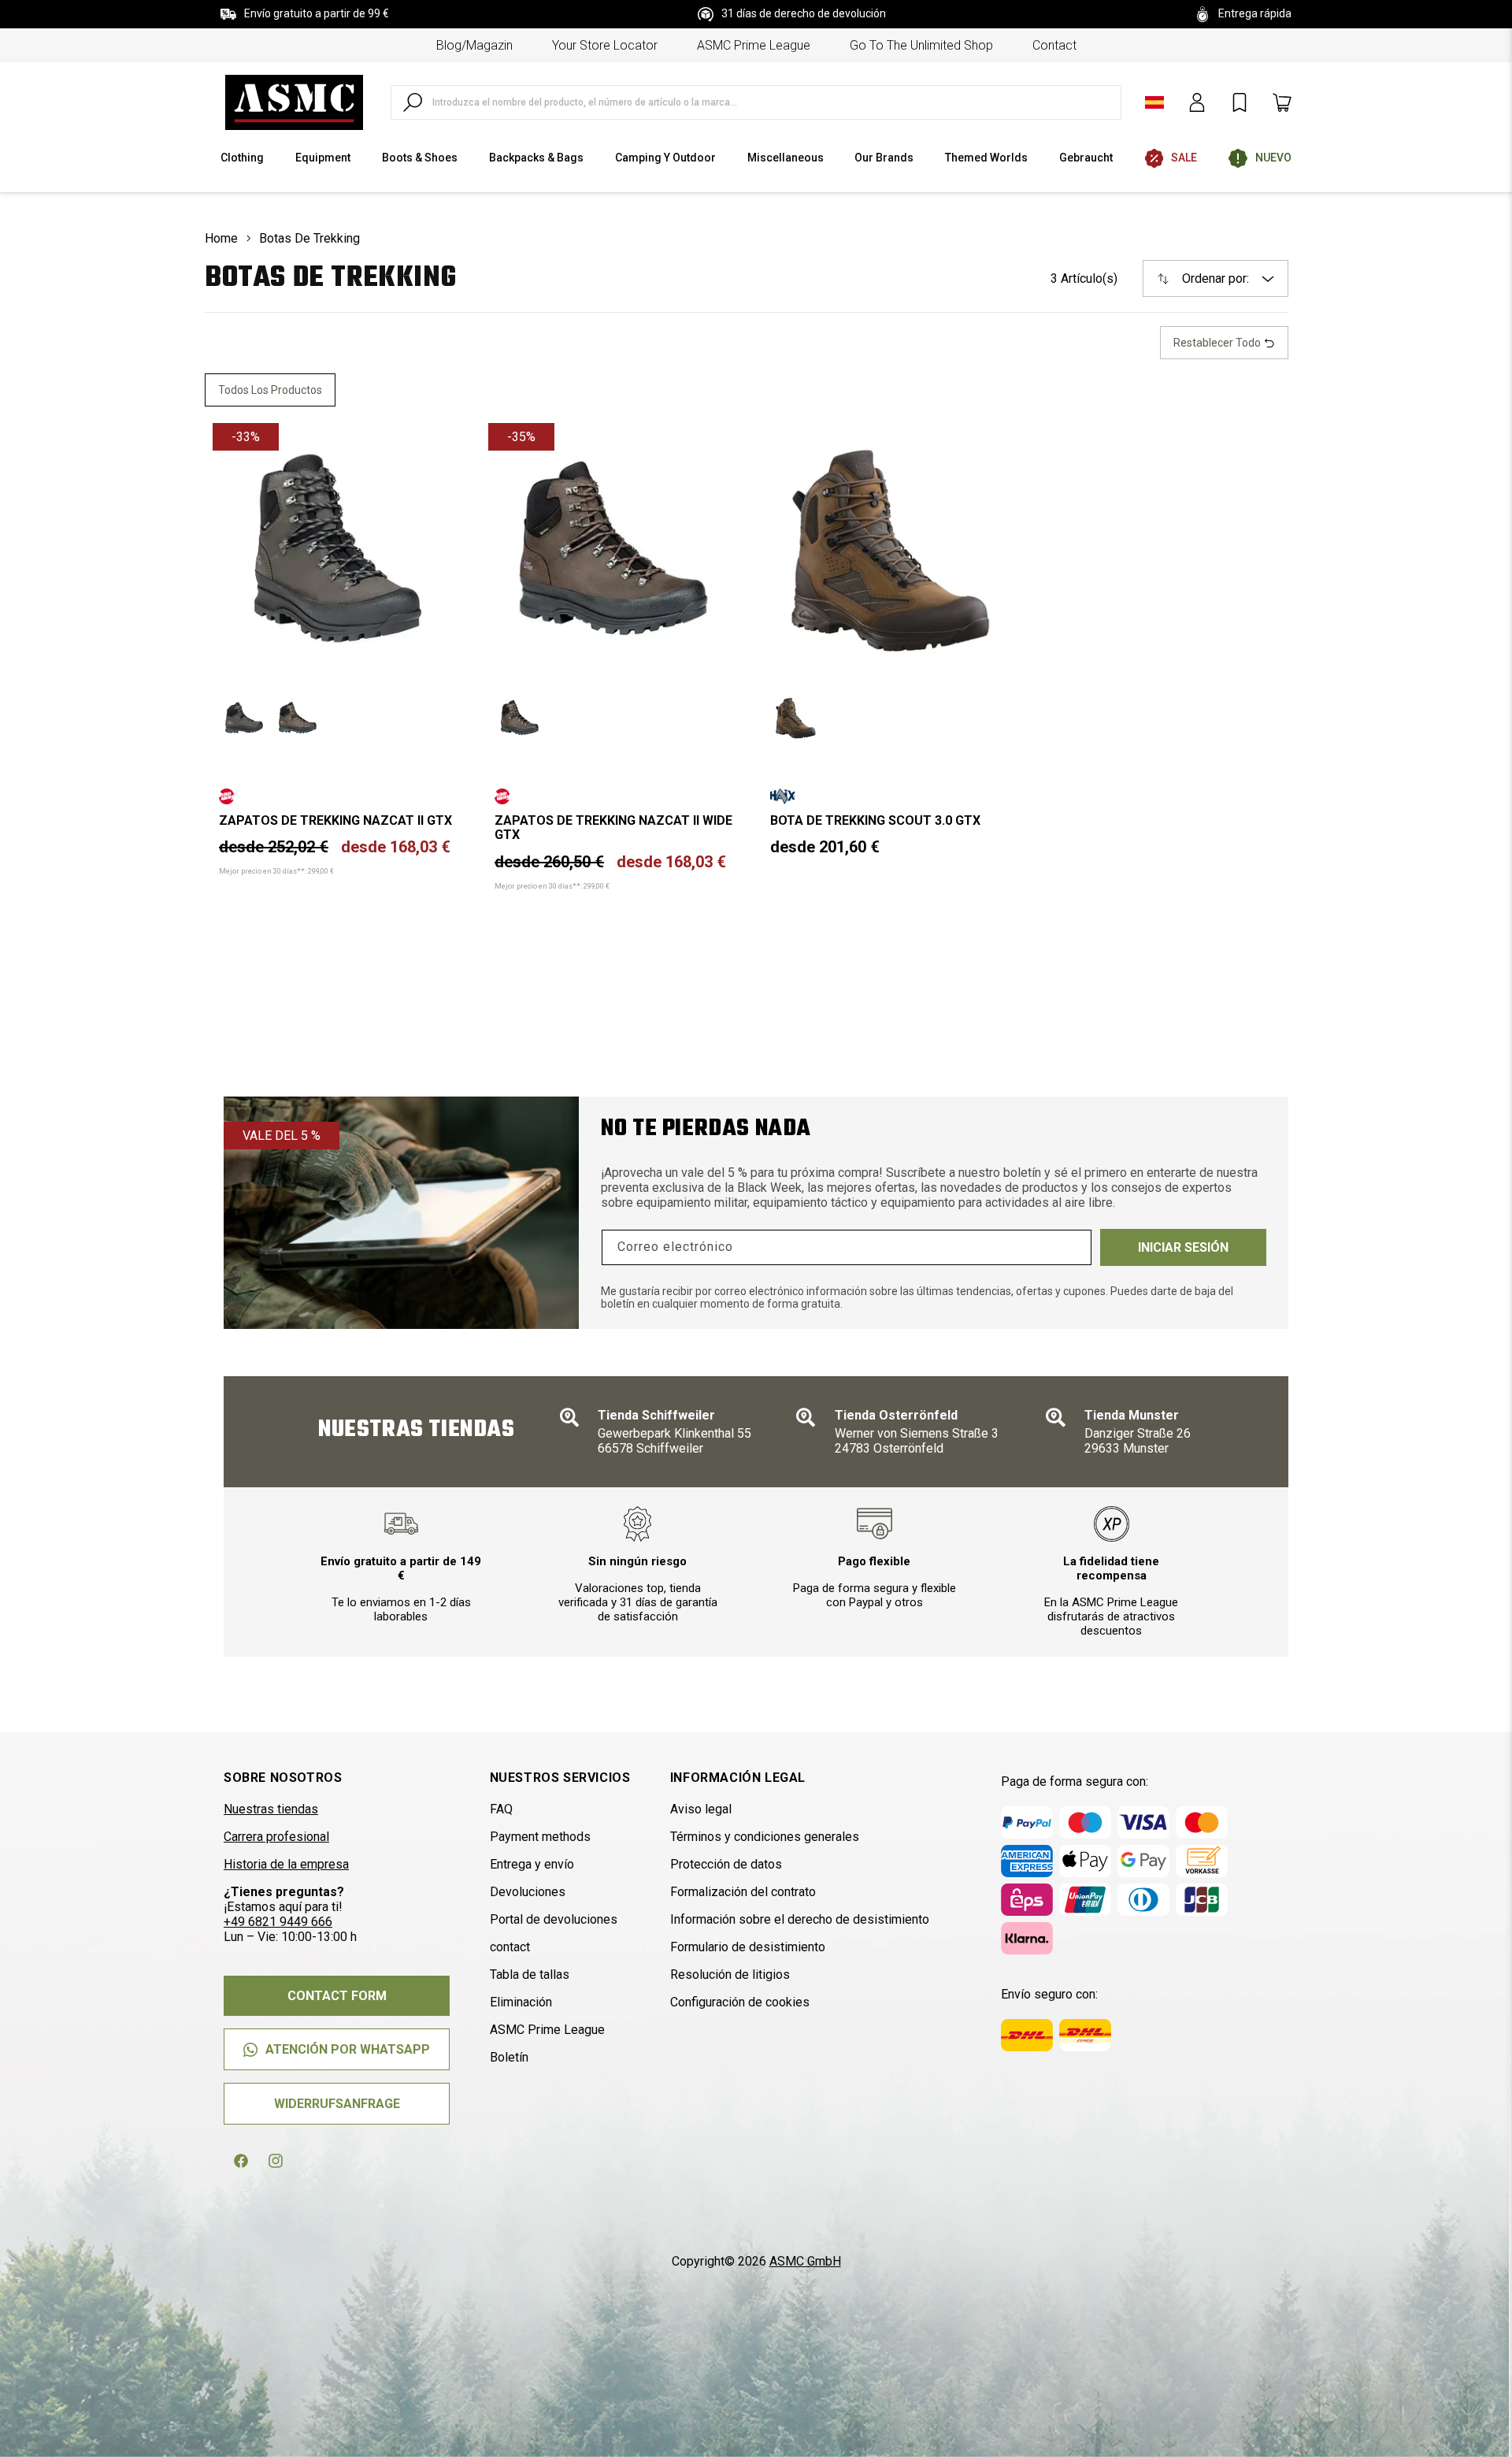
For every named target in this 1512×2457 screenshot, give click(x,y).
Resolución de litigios (730, 1975)
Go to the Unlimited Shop (921, 45)
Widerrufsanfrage (337, 2104)
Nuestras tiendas (271, 1809)
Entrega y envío (532, 1864)
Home (221, 238)
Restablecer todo (1218, 343)
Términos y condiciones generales (765, 1837)
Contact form (337, 1996)
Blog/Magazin (474, 45)
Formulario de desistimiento (748, 1947)
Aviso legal (701, 1809)
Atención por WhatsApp (348, 2049)
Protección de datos (726, 1864)
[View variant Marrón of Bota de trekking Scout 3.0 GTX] (795, 718)
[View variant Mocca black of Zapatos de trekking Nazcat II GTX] (298, 718)
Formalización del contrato (743, 1892)
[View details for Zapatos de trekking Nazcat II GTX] (338, 548)
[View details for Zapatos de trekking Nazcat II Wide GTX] (613, 548)
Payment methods (540, 1837)
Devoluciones (528, 1892)
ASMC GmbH (805, 2261)
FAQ (501, 1809)
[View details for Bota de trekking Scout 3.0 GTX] (889, 548)
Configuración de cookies (740, 2002)
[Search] (413, 102)
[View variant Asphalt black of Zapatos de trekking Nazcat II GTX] (244, 718)
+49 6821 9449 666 (278, 1922)
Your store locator (605, 45)
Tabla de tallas (530, 1975)
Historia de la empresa (286, 1864)
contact (1054, 45)
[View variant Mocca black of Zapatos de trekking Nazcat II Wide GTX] (520, 718)
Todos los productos (270, 390)
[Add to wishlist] (438, 448)
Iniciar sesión (1183, 1247)
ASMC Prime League (754, 45)
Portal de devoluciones (554, 1919)
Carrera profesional (276, 1837)
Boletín (509, 2057)
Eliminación (521, 2002)
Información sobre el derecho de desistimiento (800, 1919)
